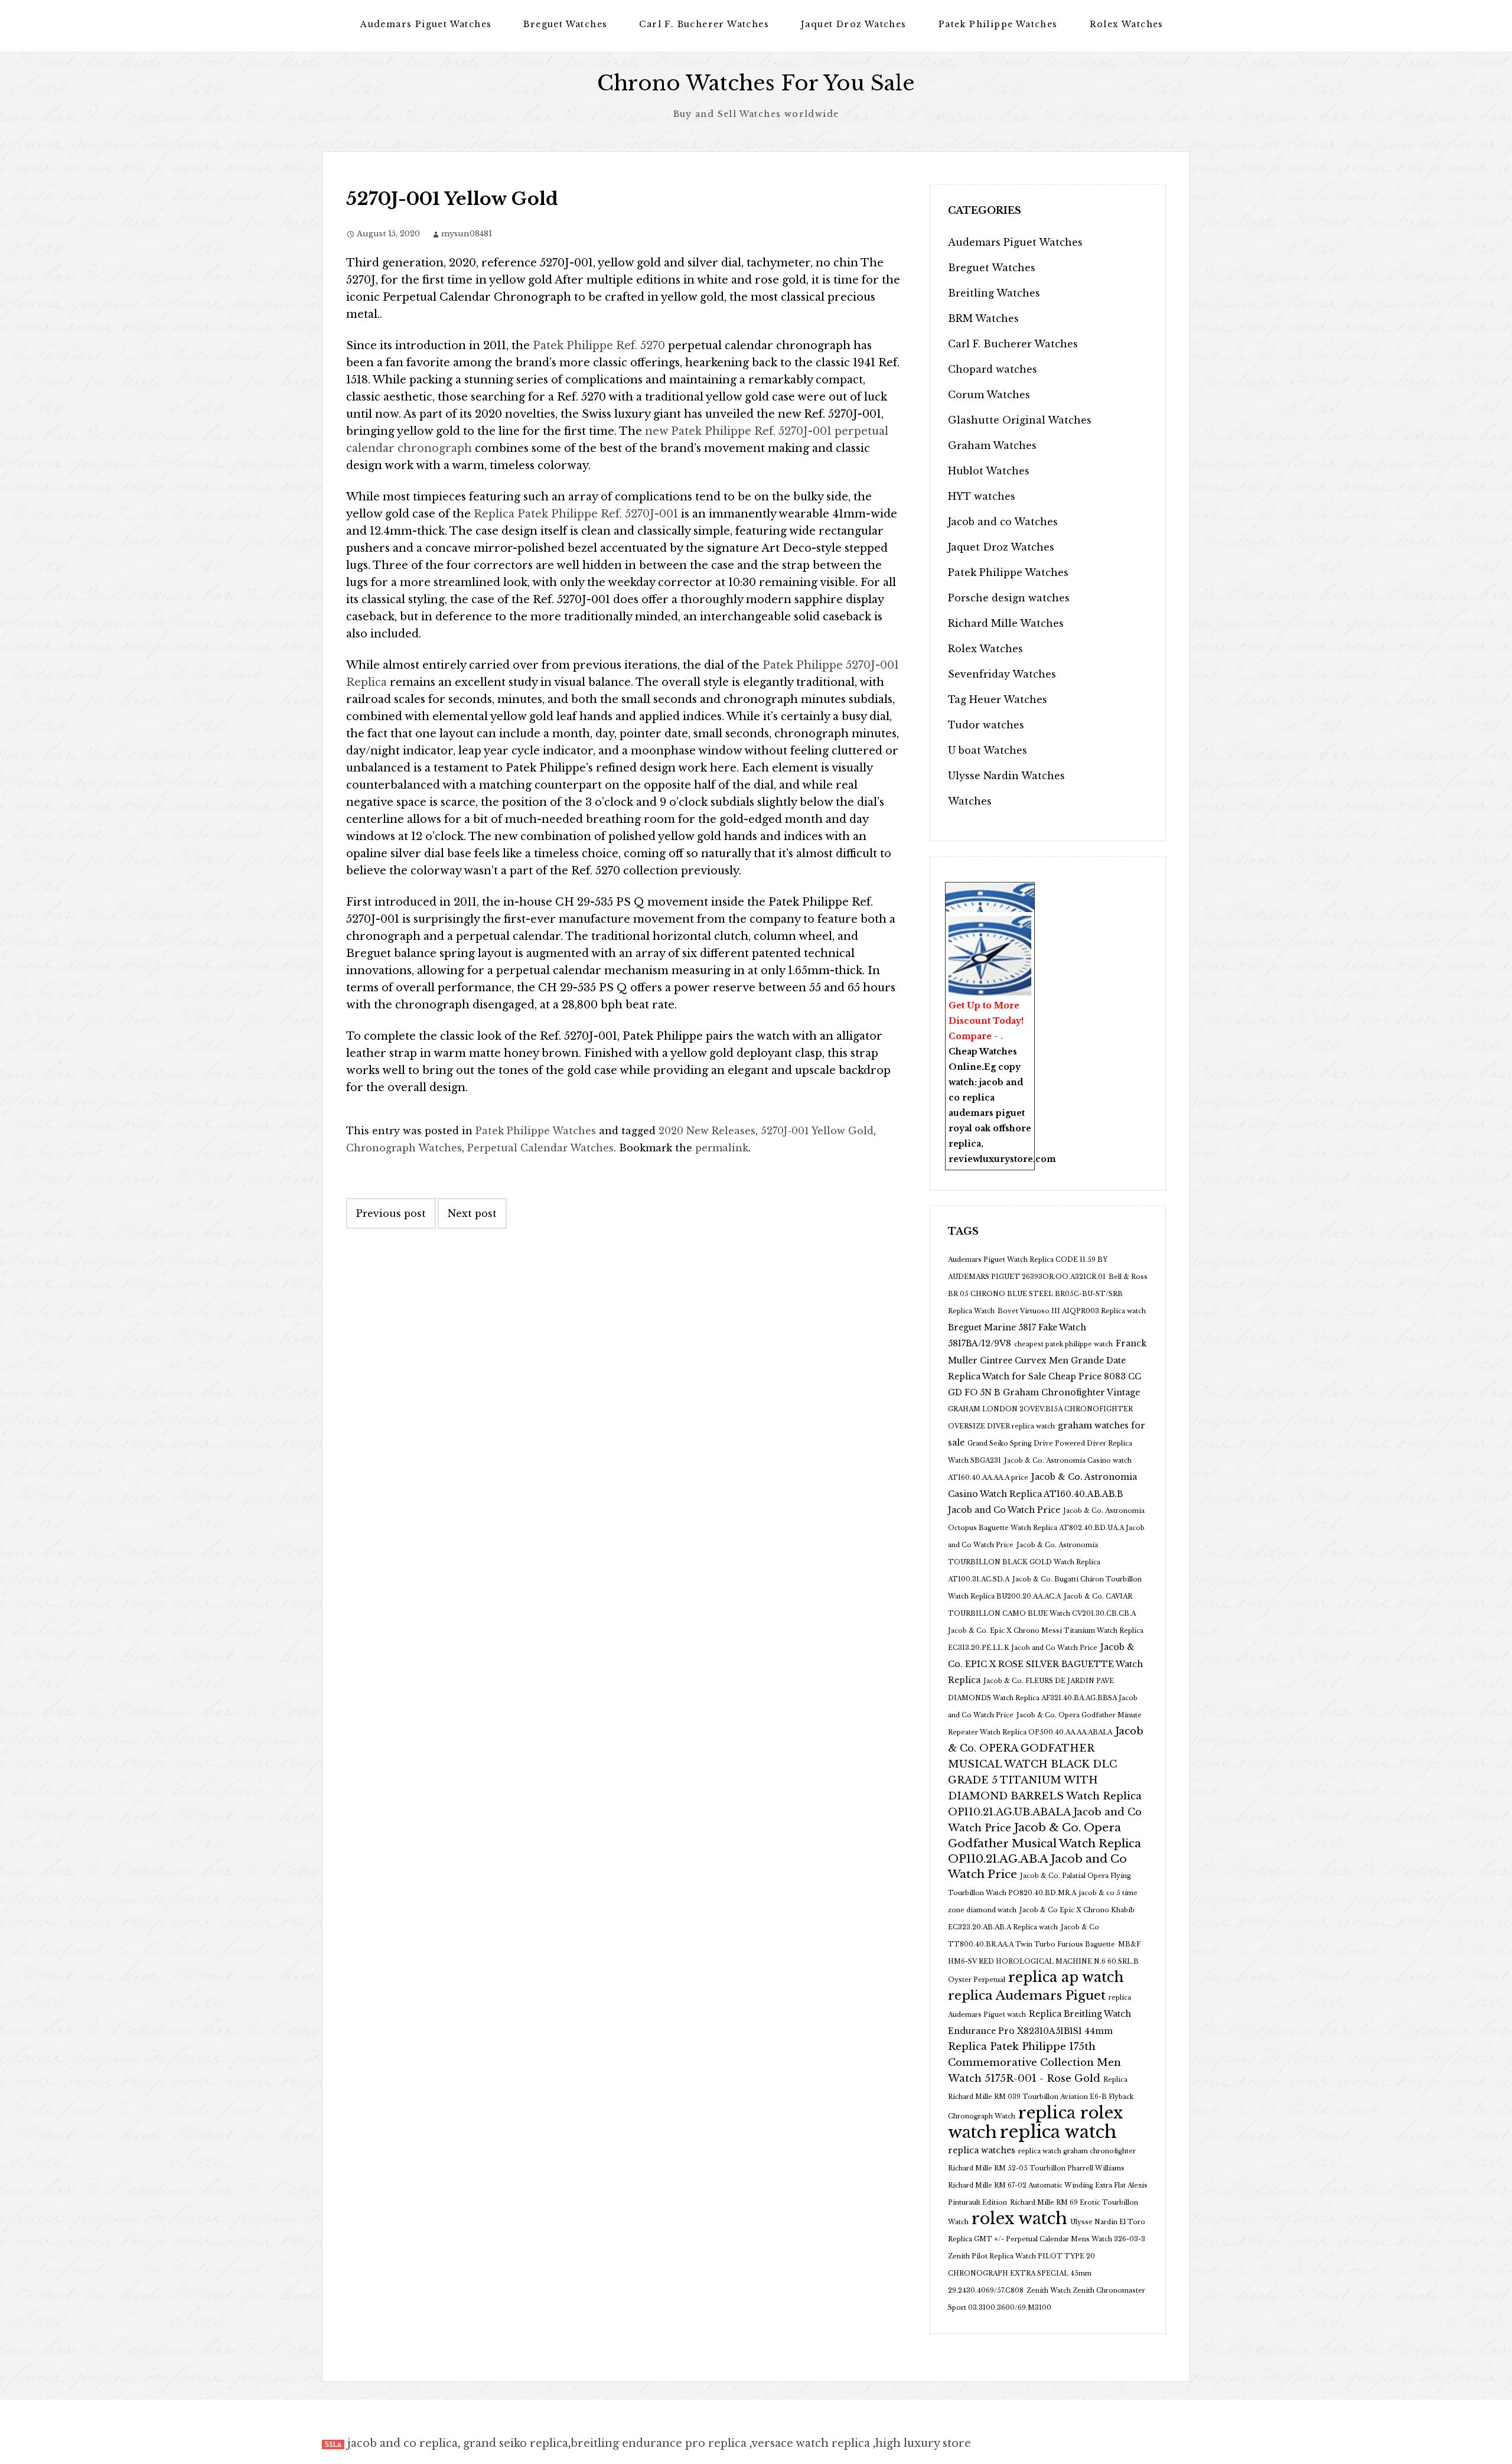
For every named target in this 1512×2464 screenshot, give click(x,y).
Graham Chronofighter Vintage (1071, 1392)
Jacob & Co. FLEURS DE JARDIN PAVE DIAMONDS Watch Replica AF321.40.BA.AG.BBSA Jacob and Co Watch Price (1043, 1698)
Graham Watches (992, 445)
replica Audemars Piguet (1027, 1996)
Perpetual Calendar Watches (540, 1148)
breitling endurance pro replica (659, 2443)
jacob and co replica (403, 2443)
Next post (472, 1213)
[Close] (1028, 890)
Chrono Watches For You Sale (756, 83)
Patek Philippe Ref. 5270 (599, 346)
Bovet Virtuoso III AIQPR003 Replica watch (1072, 1311)
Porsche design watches (1009, 598)
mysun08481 (467, 234)
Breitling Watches (994, 293)
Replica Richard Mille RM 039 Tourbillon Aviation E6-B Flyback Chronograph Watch (1041, 2098)
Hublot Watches (989, 471)
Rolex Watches (1127, 24)
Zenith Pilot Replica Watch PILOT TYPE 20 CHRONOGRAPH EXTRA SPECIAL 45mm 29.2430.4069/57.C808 (1021, 2273)
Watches (970, 801)
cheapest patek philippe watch (1063, 1344)
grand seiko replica (516, 2443)
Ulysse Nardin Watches (1006, 776)
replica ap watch (1066, 1977)
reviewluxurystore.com (1002, 1159)
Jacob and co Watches (1003, 522)
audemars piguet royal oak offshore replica (990, 1128)
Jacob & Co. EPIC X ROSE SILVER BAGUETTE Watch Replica (1045, 1664)
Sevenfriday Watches (1002, 674)
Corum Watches (989, 395)
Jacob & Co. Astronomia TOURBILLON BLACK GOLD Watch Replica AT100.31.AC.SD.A (1024, 1562)
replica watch (1058, 2132)
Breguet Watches (565, 24)
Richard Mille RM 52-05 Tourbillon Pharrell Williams (1036, 2168)
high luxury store (923, 2443)
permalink (722, 1148)
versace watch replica (811, 2443)
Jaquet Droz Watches (854, 24)
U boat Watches (988, 750)
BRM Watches (983, 318)
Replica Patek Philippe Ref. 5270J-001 (576, 514)
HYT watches (982, 496)
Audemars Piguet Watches (426, 24)
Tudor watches (986, 725)
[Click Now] (990, 956)
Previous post (391, 1213)
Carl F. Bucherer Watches (704, 24)
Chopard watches (993, 369)
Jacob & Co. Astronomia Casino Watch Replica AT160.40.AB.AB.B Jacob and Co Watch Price (1042, 1493)
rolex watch (1019, 2218)
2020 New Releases (707, 1131)
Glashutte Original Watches (1020, 420)
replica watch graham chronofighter (1077, 2151)
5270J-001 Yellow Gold (817, 1131)
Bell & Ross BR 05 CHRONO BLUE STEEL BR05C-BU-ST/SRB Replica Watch (1048, 1294)
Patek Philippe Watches (998, 24)
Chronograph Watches (404, 1148)
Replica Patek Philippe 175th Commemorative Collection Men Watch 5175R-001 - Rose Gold (1034, 2063)
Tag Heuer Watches (998, 699)
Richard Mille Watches (1006, 623)
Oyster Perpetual (977, 1980)
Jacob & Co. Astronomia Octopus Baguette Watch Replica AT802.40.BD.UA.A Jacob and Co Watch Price (1046, 1528)
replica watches (982, 2150)
